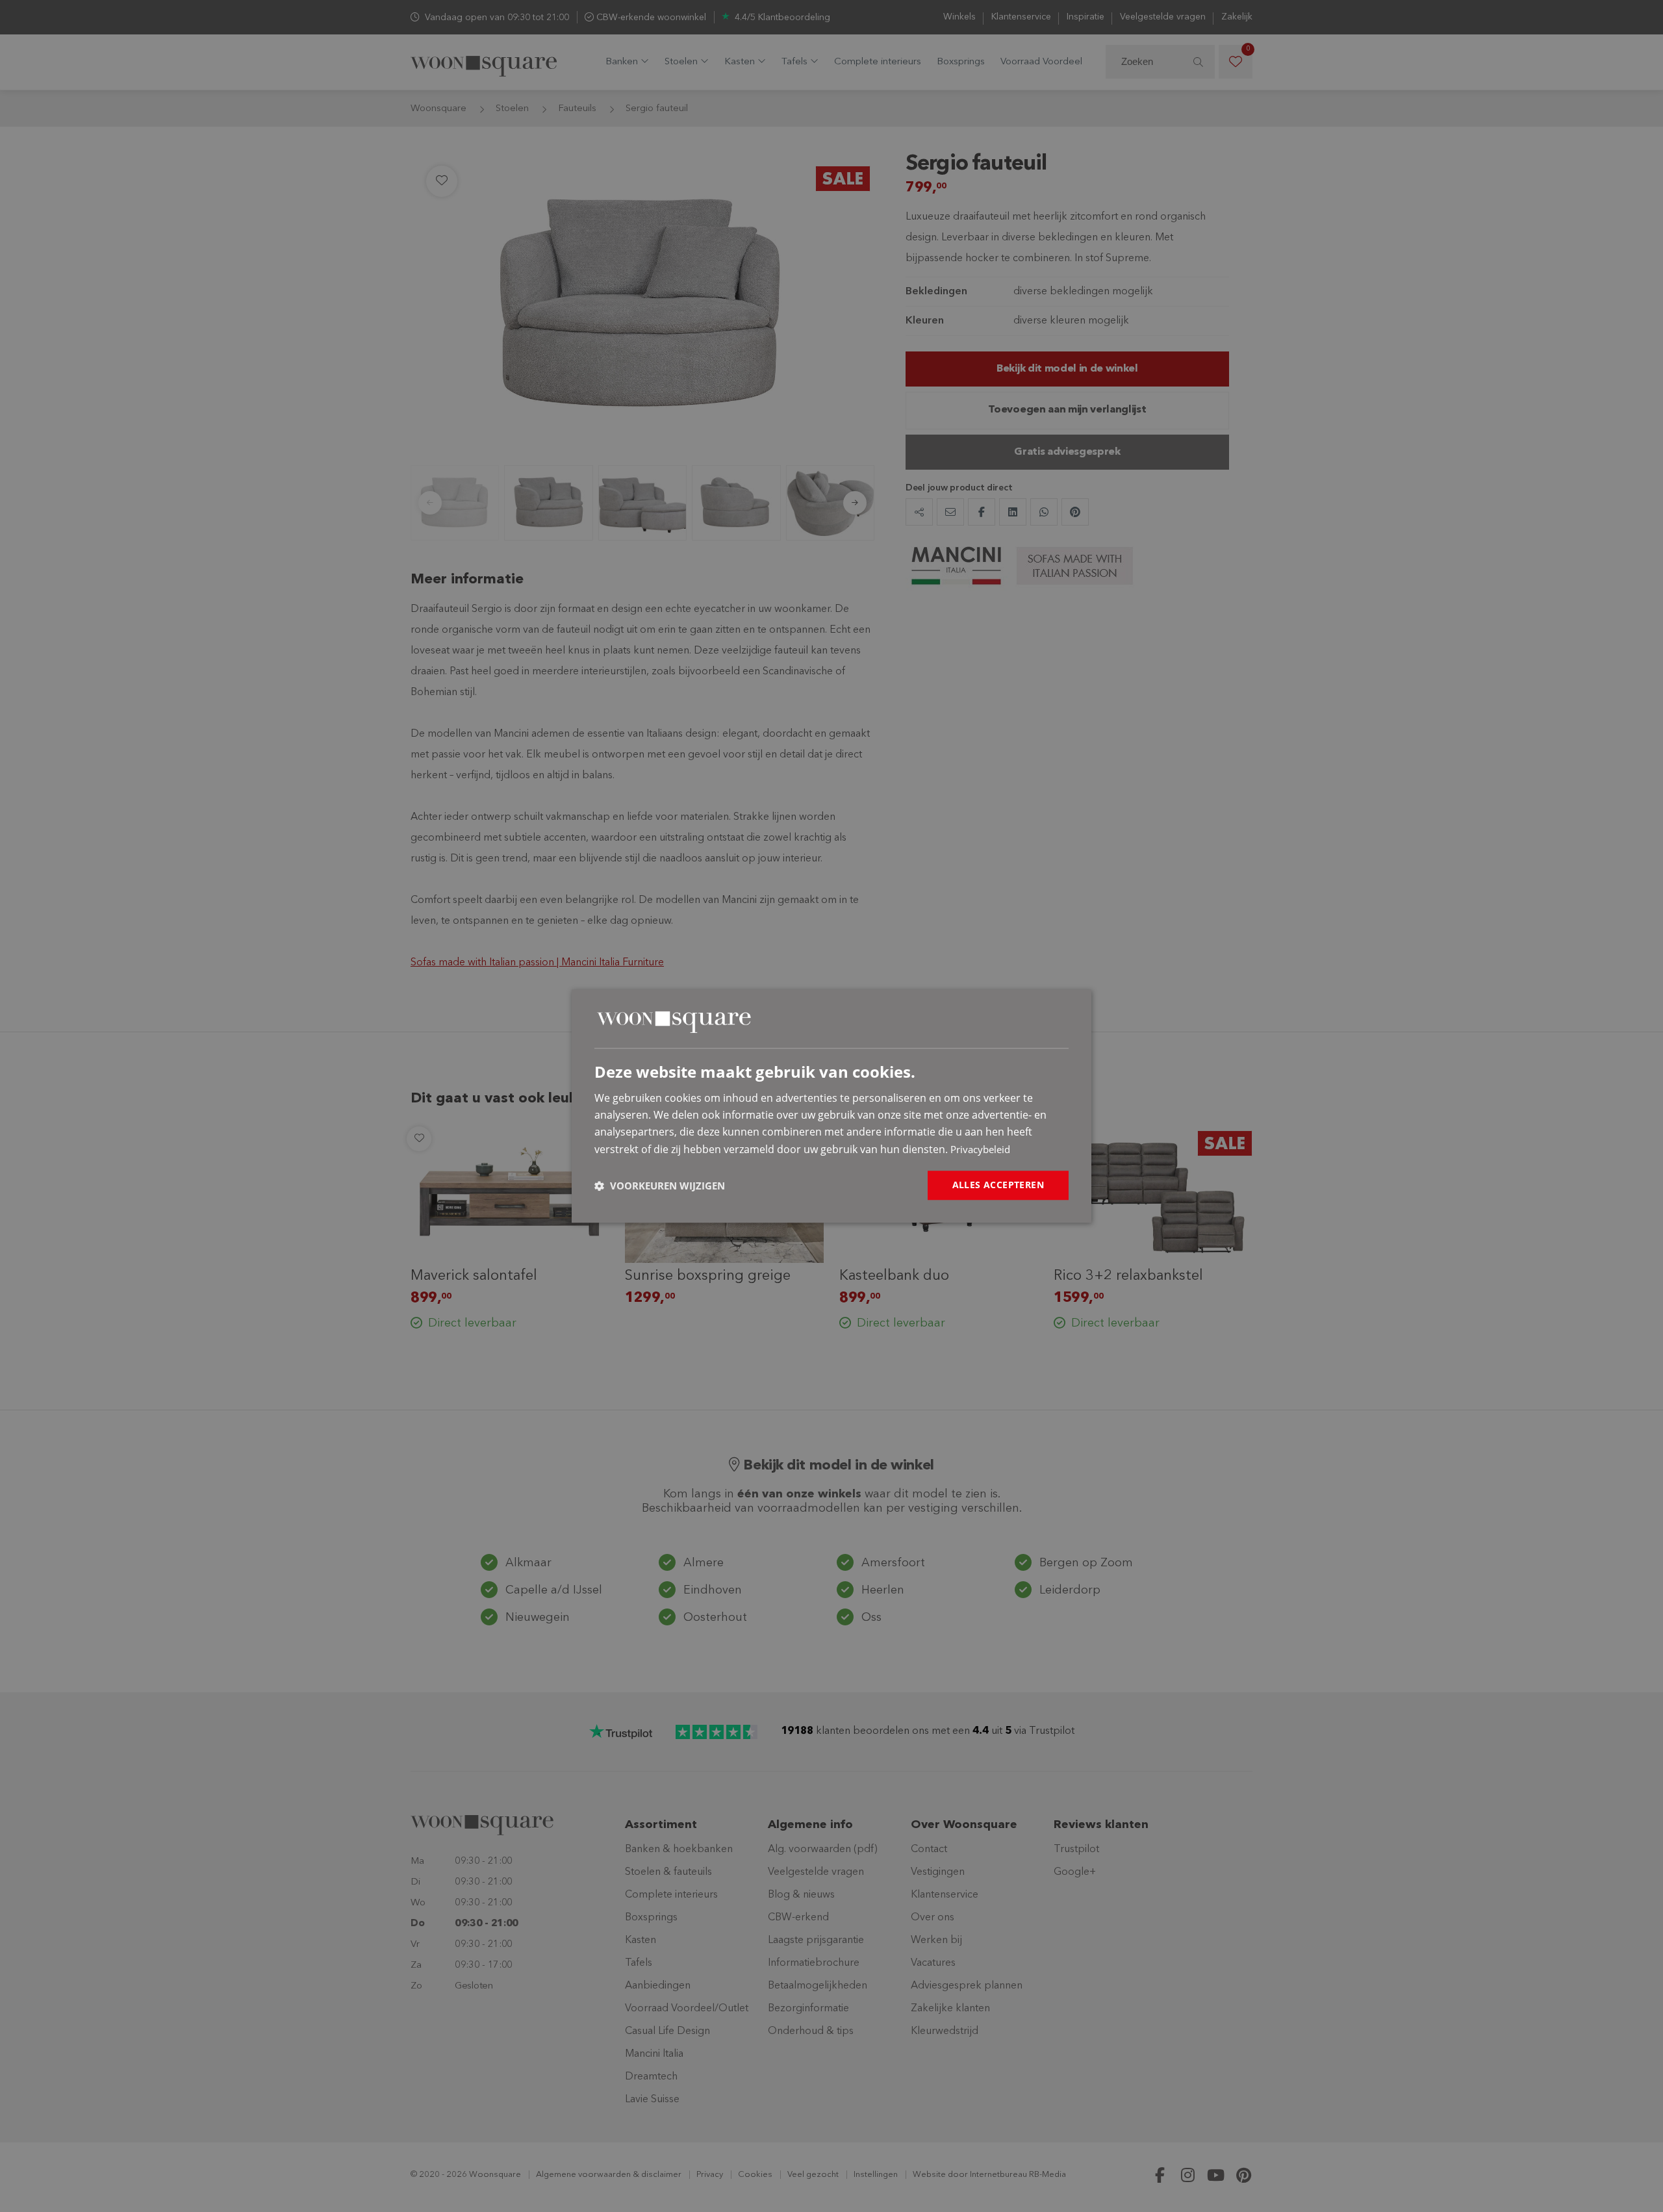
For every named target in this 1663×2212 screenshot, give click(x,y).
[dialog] (831, 1106)
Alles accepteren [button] (998, 1185)
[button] (660, 1186)
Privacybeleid (980, 1149)
